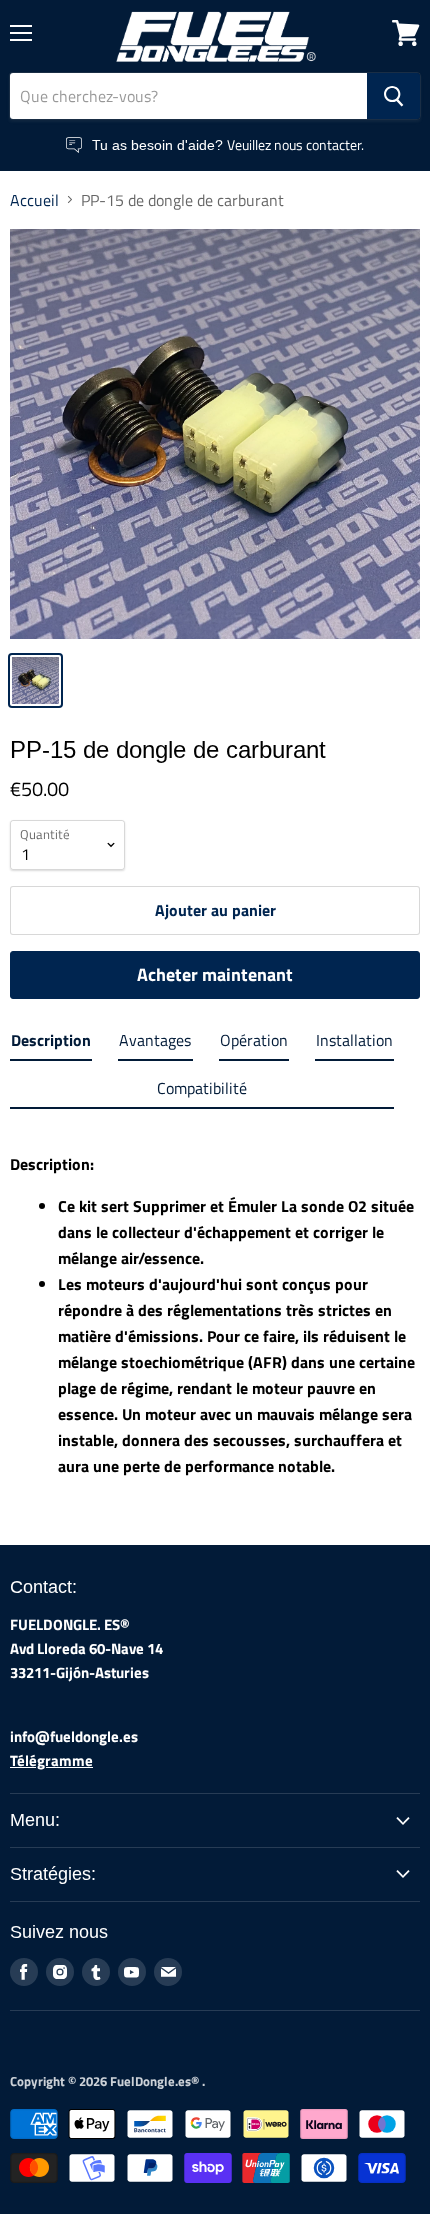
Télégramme (51, 1760)
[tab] (51, 1044)
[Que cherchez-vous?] (393, 96)
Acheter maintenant (215, 974)
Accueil (34, 200)
